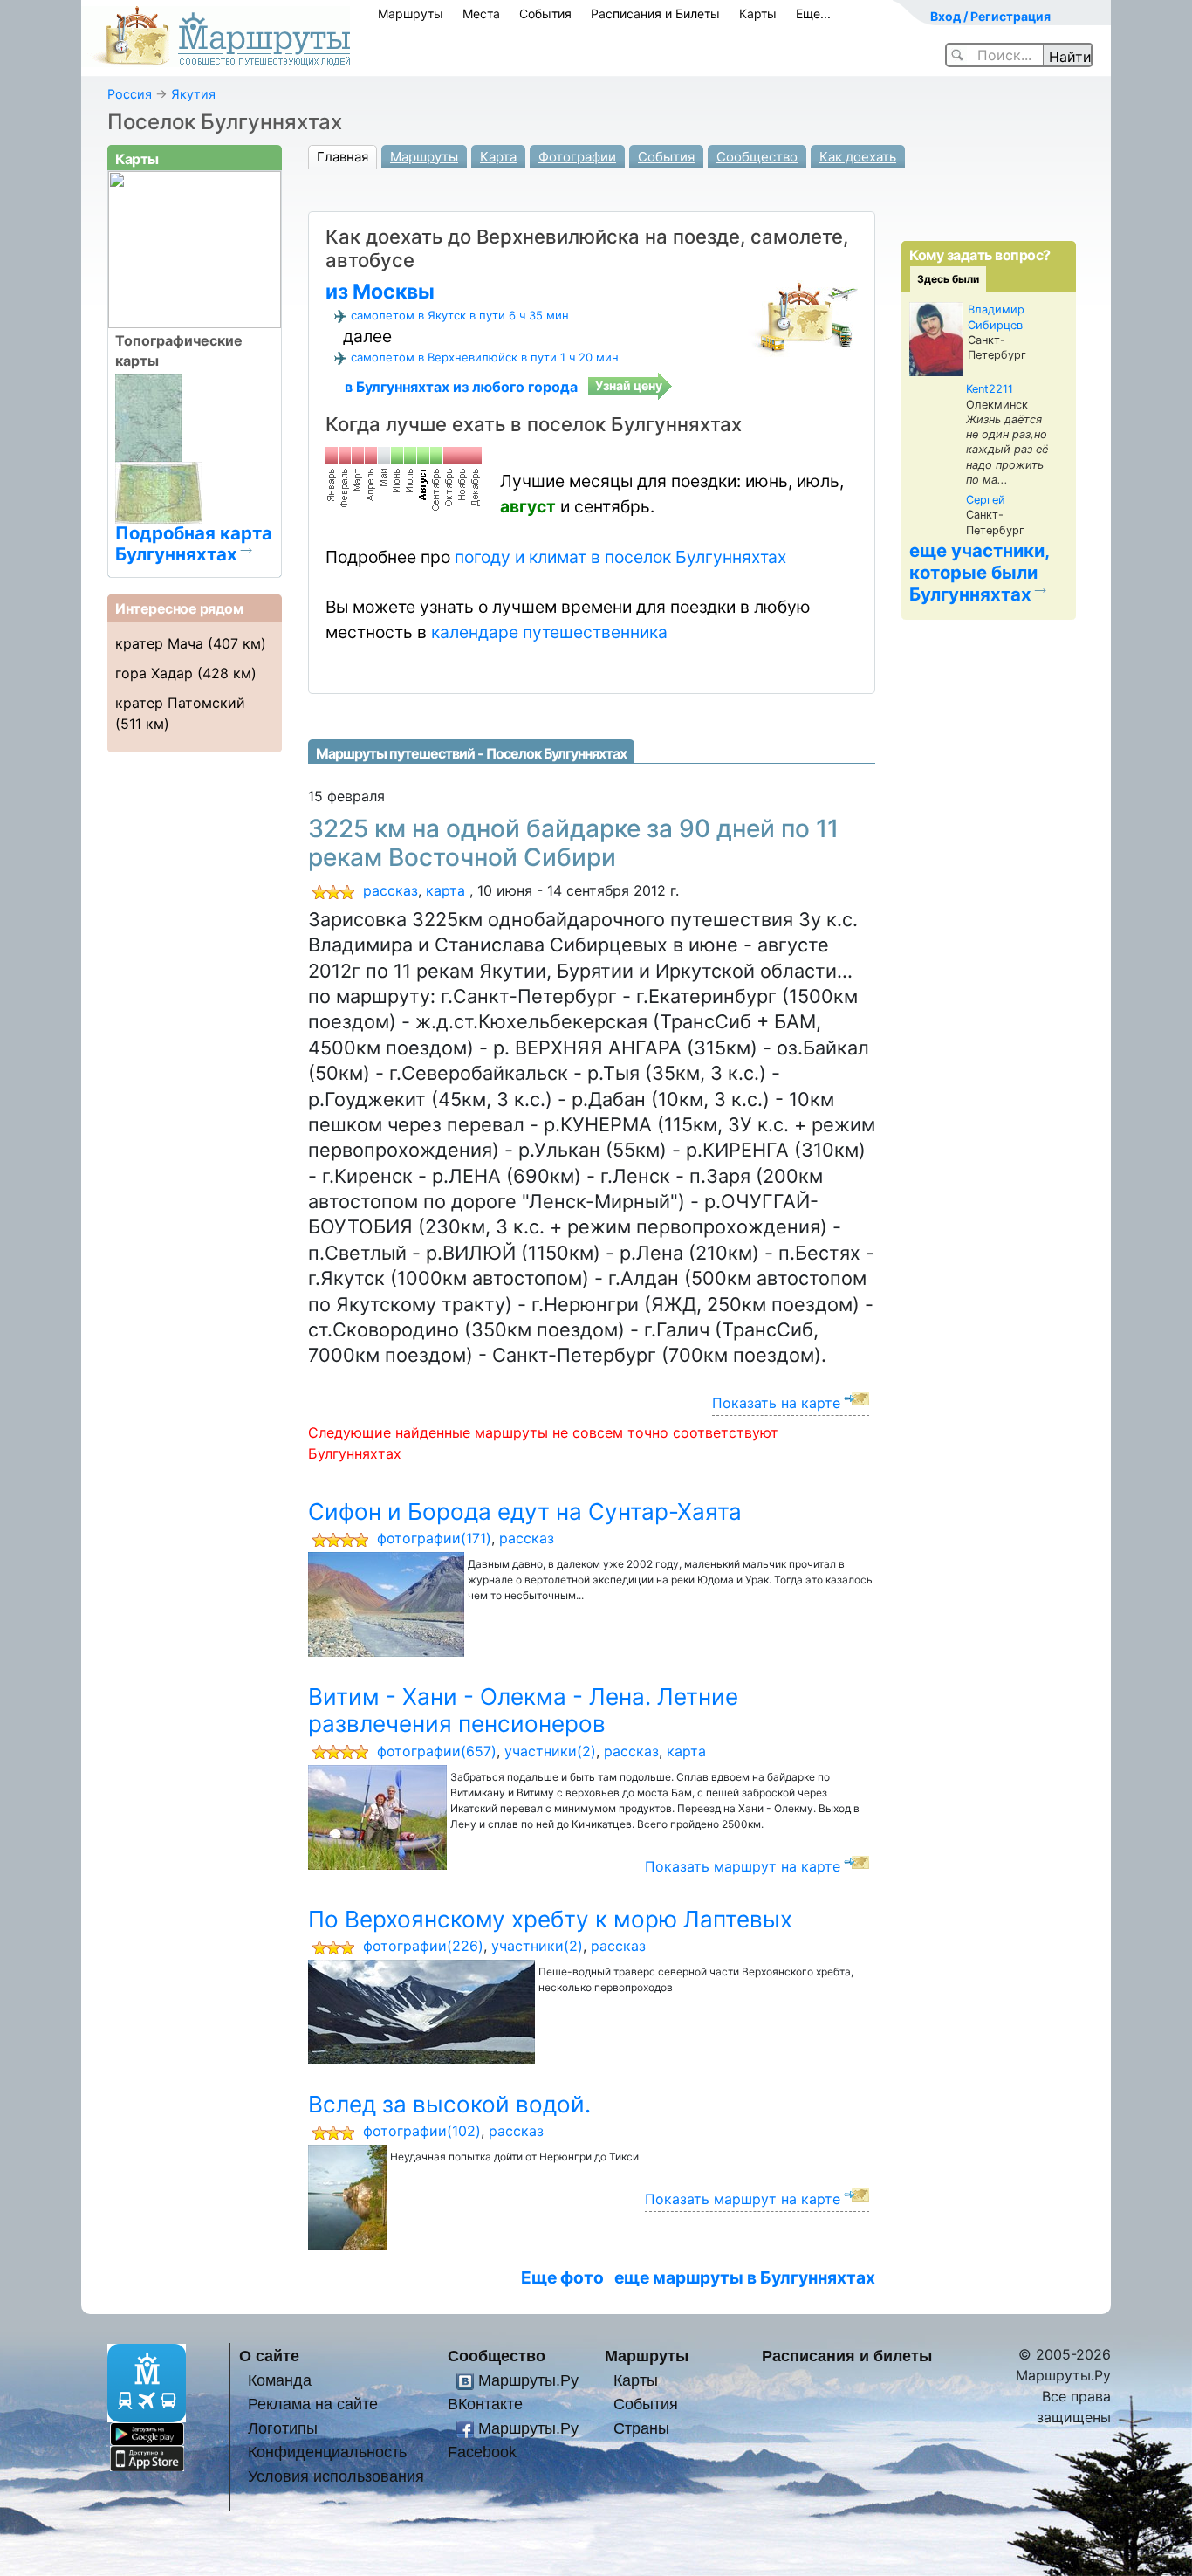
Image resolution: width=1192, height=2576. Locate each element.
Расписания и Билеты (655, 14)
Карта (498, 157)
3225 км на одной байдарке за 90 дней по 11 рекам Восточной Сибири (573, 843)
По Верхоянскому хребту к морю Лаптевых (550, 1919)
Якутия (193, 94)
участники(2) (550, 1751)
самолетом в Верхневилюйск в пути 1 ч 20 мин (485, 357)
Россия (130, 94)
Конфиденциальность (327, 2452)
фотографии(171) (434, 1538)
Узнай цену (629, 385)
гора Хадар (154, 673)
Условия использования (336, 2476)
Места (481, 14)
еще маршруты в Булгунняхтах (745, 2277)
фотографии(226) (423, 1946)
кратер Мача (159, 643)
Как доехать (858, 157)
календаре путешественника (549, 632)
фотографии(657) (437, 1751)
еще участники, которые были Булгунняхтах (980, 572)
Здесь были (948, 279)
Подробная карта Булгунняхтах (194, 543)
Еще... (813, 14)
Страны (641, 2428)
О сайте (269, 2356)
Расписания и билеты (847, 2356)
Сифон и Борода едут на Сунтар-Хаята (525, 1511)
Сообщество (757, 157)
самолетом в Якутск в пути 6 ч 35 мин (460, 315)
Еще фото (562, 2277)
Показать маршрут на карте (743, 1866)
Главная (343, 157)
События (545, 14)
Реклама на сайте (313, 2404)
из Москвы (380, 292)
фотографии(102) (422, 2131)
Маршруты (411, 14)
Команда (280, 2380)
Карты (758, 14)
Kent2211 (990, 389)
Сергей (986, 500)
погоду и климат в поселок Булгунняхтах (620, 557)
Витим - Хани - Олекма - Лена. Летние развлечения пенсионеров (523, 1710)
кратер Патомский (180, 703)
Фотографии (577, 157)
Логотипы (283, 2428)
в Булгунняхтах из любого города (461, 387)
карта (445, 890)
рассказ (390, 890)
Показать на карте (776, 1403)
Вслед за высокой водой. (449, 2104)
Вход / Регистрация (990, 16)
